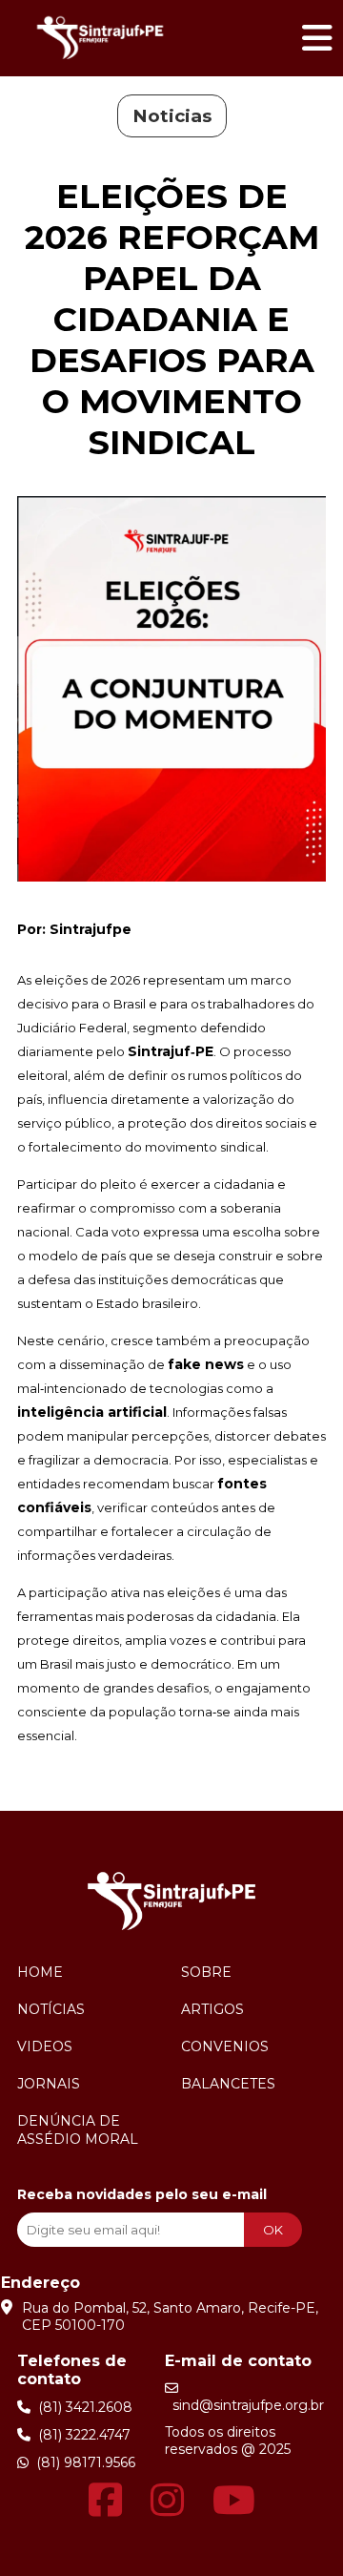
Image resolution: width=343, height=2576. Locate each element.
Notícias (51, 2009)
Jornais (49, 2084)
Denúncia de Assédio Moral (78, 2130)
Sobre (206, 1972)
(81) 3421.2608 (81, 2407)
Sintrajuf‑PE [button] (171, 1051)
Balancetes (228, 2084)
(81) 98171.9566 (82, 2462)
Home (40, 1972)
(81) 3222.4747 (81, 2435)
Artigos (212, 2009)
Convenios (225, 2046)
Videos (45, 2046)
